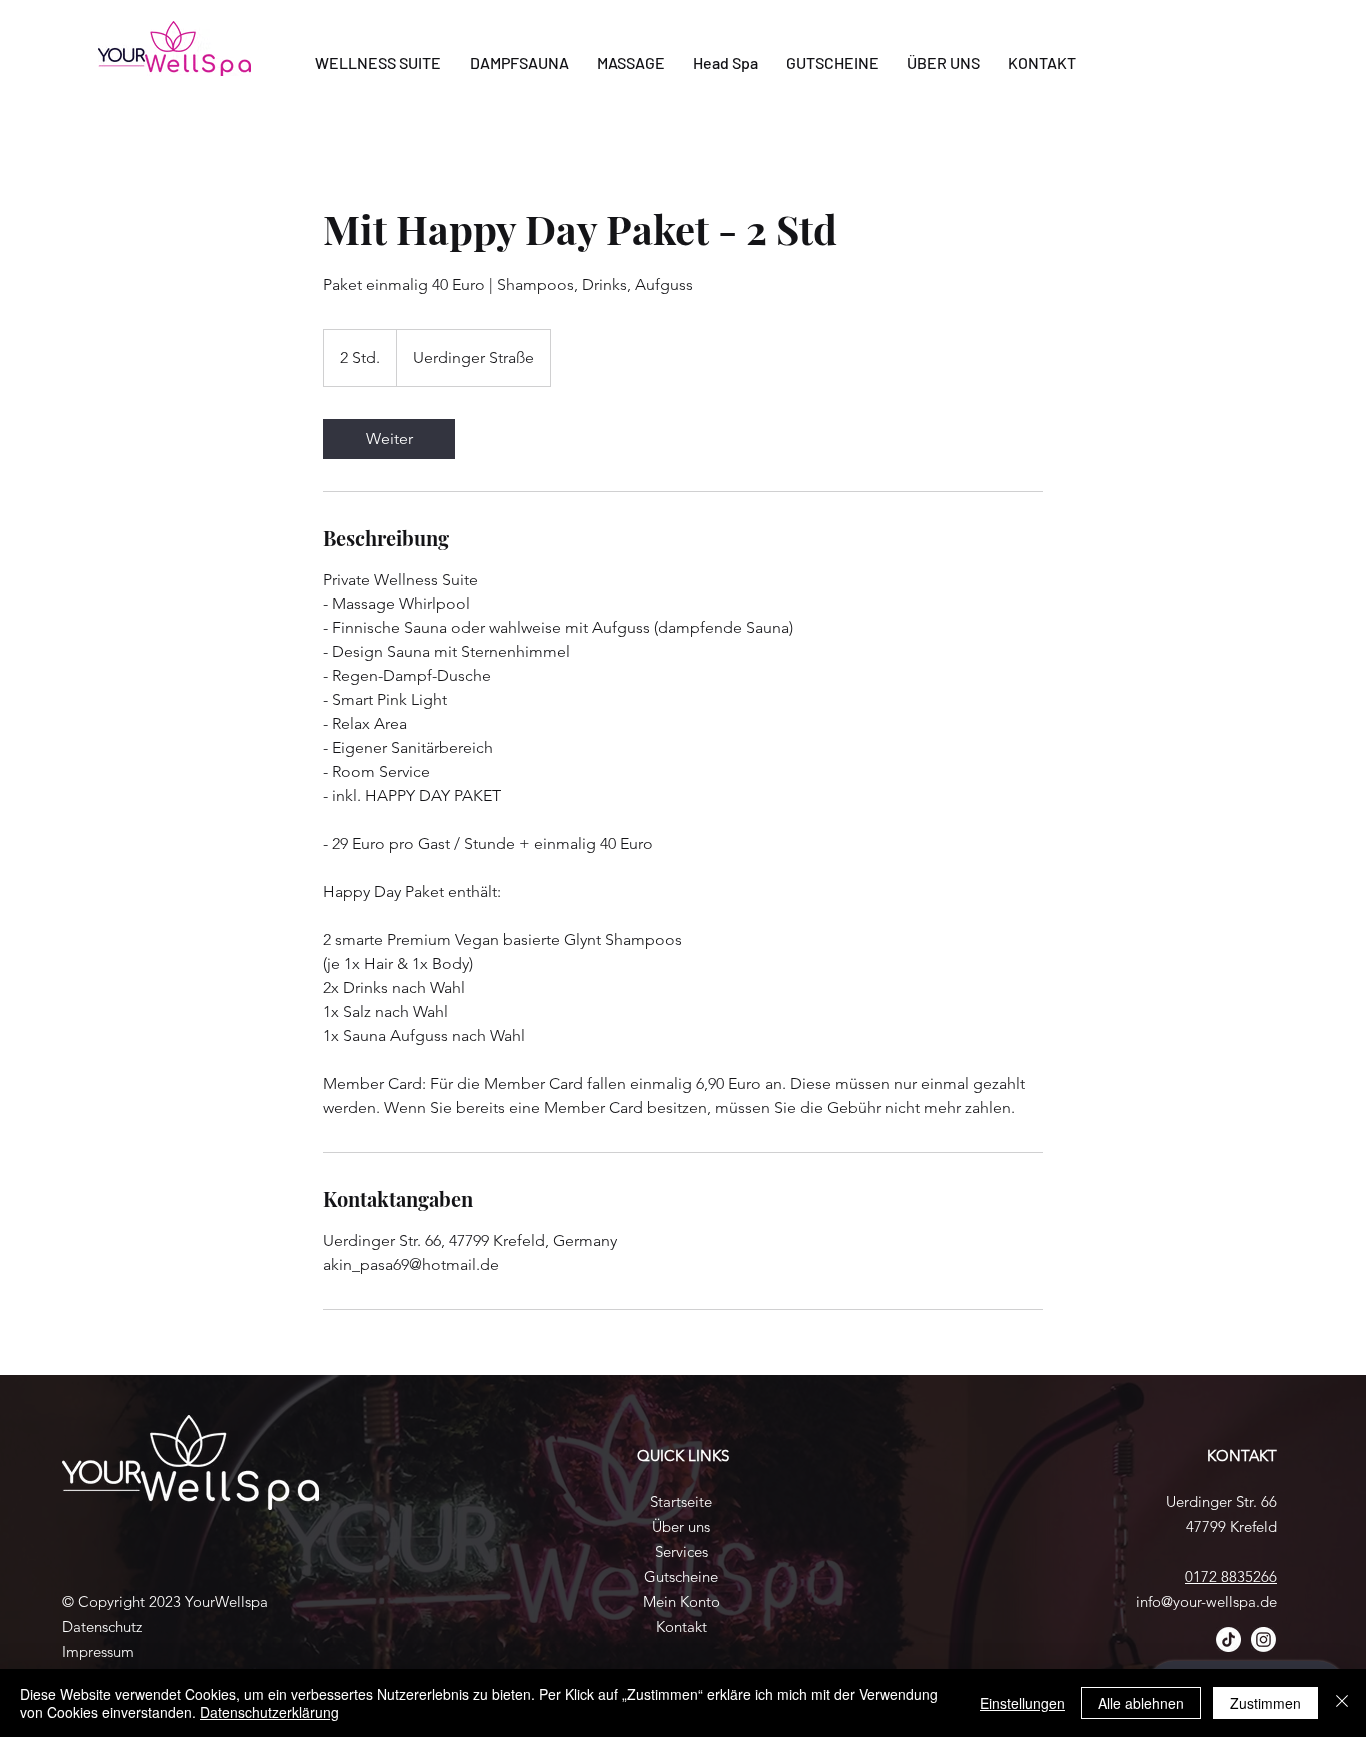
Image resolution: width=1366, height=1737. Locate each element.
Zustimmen (1265, 1703)
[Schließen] (1342, 1703)
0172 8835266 (1231, 1576)
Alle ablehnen (1141, 1703)
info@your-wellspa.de (1206, 1601)
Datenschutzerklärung (269, 1712)
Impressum (98, 1651)
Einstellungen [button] (1022, 1703)
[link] (389, 439)
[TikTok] (1228, 1639)
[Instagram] (1263, 1639)
